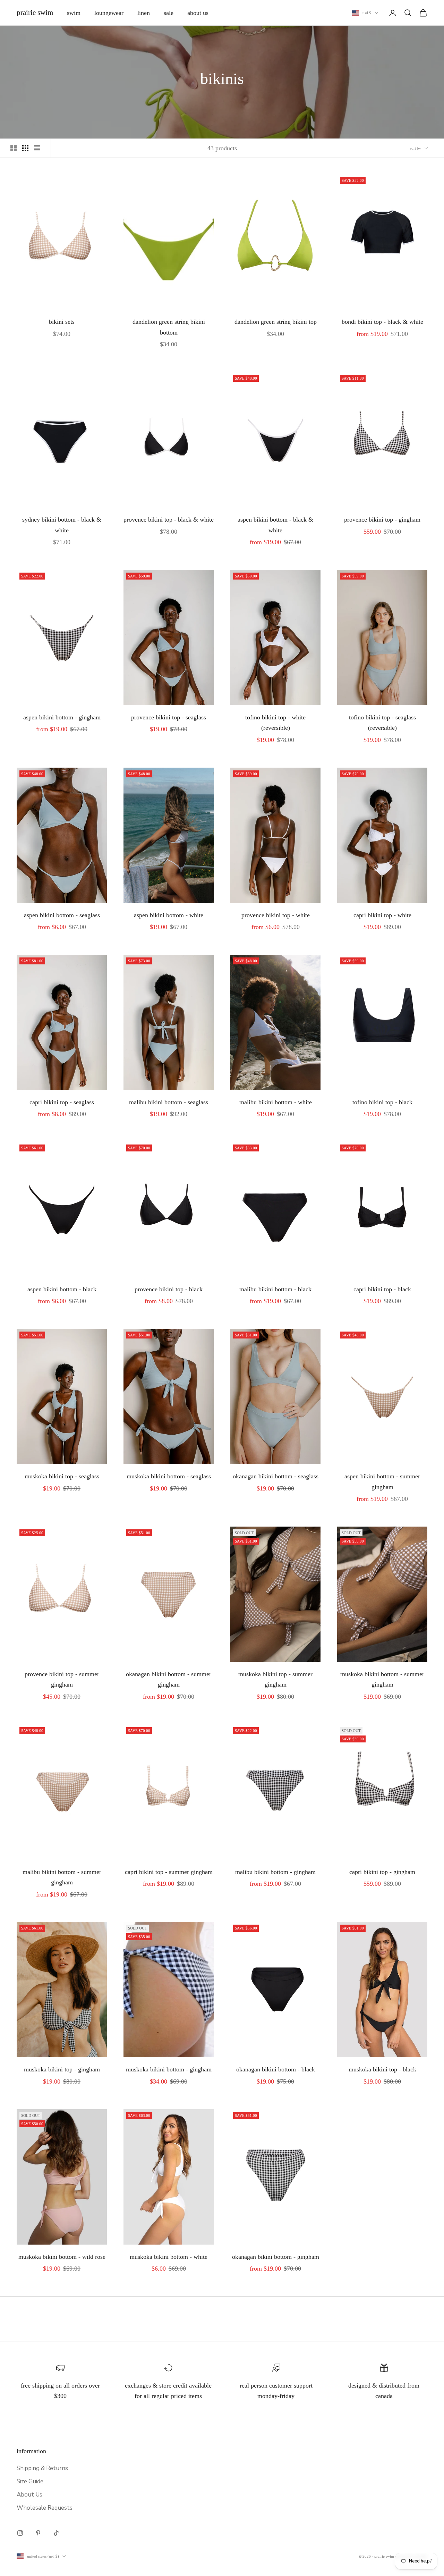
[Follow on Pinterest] (38, 2533)
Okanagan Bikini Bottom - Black (276, 2069)
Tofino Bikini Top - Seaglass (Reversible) (382, 723)
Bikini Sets (62, 322)
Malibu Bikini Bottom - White (276, 1102)
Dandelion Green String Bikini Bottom (169, 327)
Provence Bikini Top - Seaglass (169, 717)
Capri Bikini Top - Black (382, 1289)
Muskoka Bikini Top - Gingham (62, 2069)
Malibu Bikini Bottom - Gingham (275, 1872)
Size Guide (30, 2481)
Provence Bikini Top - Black (169, 1289)
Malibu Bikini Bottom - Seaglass (169, 1102)
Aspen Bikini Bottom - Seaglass (62, 915)
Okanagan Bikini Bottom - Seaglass (276, 1476)
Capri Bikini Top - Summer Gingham (169, 1872)
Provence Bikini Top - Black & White (169, 520)
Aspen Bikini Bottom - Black (62, 1289)
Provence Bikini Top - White (276, 915)
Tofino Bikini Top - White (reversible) (275, 723)
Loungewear (109, 13)
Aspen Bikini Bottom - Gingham (62, 717)
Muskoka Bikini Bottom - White (169, 2257)
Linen (144, 13)
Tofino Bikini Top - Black (382, 1102)
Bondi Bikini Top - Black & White (382, 322)
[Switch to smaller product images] (25, 148)
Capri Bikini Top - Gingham (382, 1872)
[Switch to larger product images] (14, 148)
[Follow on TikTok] (56, 2533)
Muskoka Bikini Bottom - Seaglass (169, 1476)
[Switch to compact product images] (37, 148)
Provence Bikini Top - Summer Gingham (62, 1679)
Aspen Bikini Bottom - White (169, 915)
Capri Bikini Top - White (382, 915)
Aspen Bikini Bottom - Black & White (275, 525)
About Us (198, 13)
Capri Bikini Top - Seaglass (62, 1102)
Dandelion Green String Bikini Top (276, 322)
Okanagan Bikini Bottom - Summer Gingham (169, 1679)
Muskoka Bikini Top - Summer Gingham (275, 1679)
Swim (74, 13)
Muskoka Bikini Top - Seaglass (62, 1476)
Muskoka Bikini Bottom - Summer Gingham (382, 1679)
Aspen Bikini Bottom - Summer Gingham (382, 1482)
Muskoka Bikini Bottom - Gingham (169, 2069)
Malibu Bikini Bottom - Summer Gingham (62, 1877)
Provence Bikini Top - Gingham (382, 520)
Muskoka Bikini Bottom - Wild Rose (62, 2257)
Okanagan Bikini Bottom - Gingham (276, 2257)
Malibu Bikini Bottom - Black (275, 1289)
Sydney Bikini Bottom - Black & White (62, 525)
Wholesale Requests (45, 2508)
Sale (169, 13)
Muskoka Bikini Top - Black (382, 2069)
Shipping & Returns (42, 2468)
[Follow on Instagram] (20, 2533)
